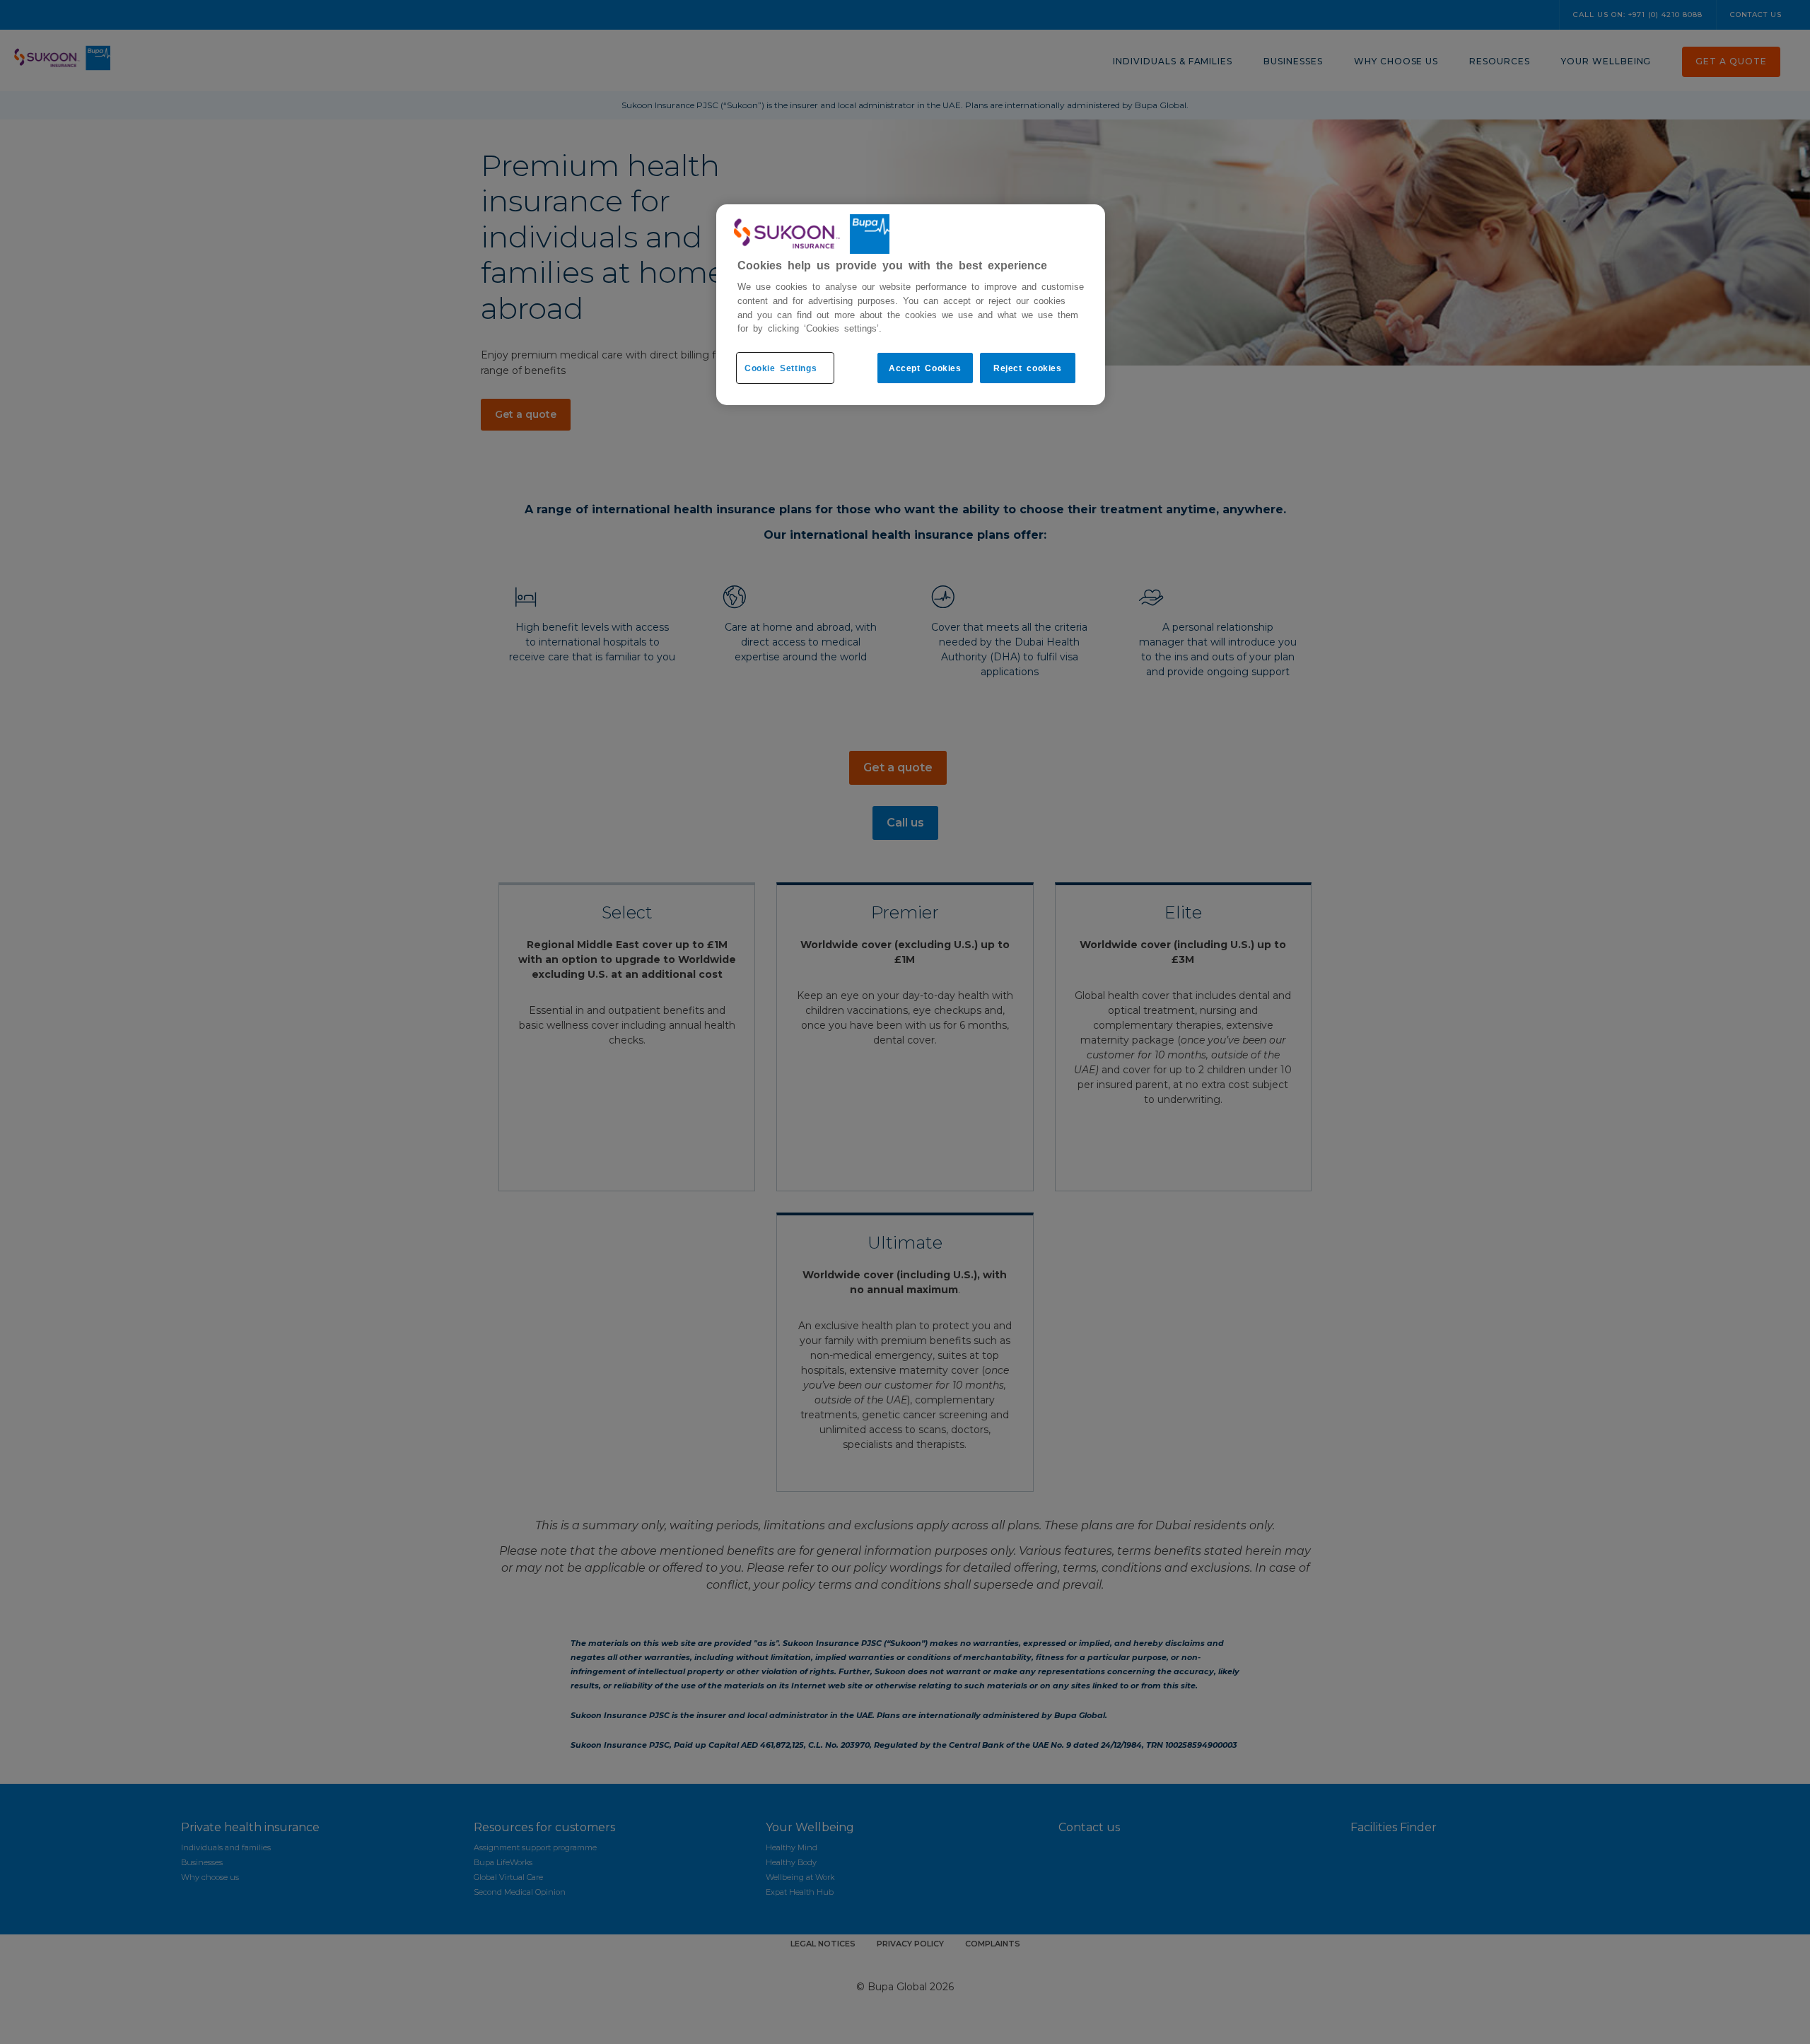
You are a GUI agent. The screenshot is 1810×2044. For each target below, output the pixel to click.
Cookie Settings (781, 368)
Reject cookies (1028, 368)
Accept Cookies (925, 368)
